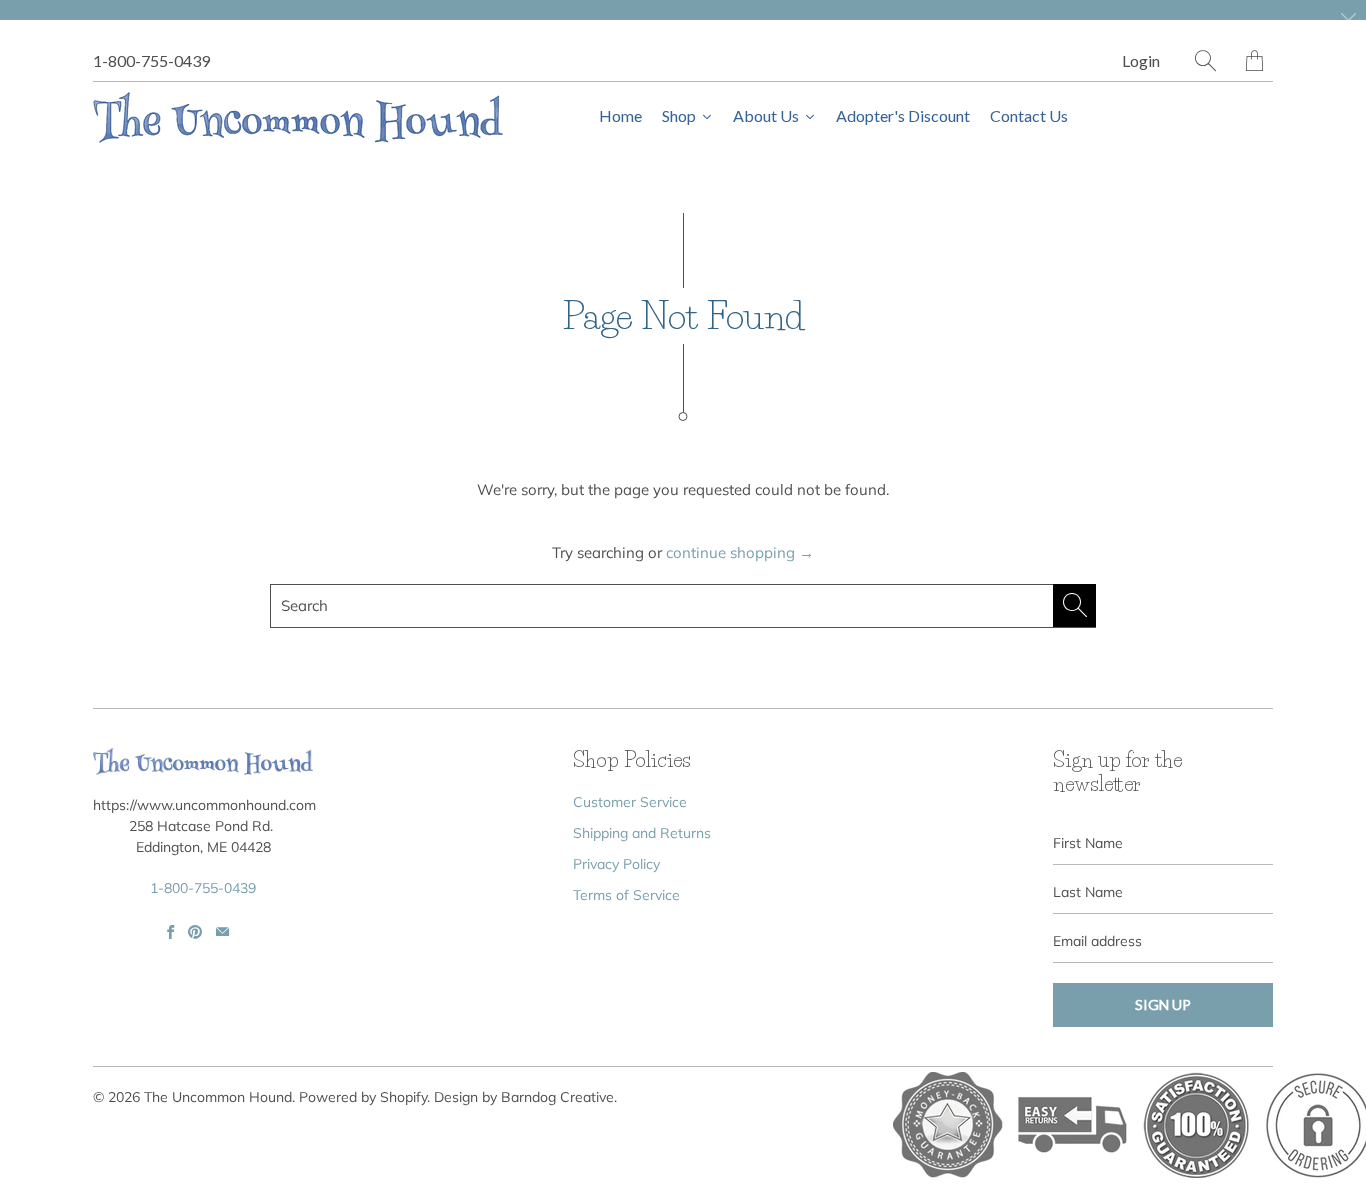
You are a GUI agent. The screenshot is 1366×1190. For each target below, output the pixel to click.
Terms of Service (626, 895)
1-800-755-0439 (151, 60)
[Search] (1205, 60)
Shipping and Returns (642, 833)
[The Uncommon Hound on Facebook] (170, 932)
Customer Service (630, 802)
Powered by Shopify (363, 1097)
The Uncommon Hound (218, 1097)
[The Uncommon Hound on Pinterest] (195, 932)
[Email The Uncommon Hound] (222, 932)
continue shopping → (740, 552)
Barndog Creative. (559, 1097)
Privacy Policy (616, 864)
